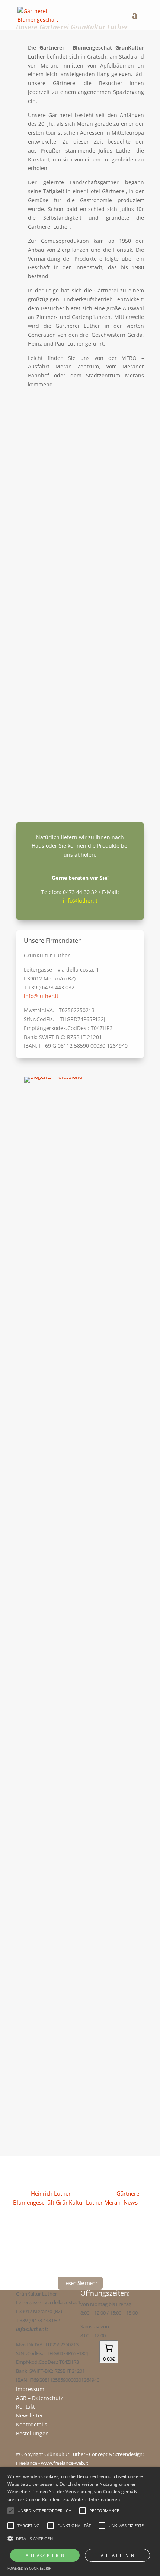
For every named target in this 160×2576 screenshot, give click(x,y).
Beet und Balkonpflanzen (73, 1969)
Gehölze (43, 2063)
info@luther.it (80, 900)
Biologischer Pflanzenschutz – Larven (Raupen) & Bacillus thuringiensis (80, 2171)
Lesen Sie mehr (80, 2283)
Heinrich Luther (51, 2193)
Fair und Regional (52, 617)
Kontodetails (32, 2424)
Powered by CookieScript (30, 2568)
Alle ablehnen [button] (117, 2555)
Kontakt (25, 2406)
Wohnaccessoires (60, 1491)
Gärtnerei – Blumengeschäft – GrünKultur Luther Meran (80, 517)
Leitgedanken (45, 713)
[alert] (80, 2522)
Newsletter (30, 2415)
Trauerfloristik (54, 1650)
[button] (80, 2539)
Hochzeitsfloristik (60, 1809)
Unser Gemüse (55, 1303)
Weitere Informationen (95, 2499)
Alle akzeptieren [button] (45, 2555)
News (131, 2202)
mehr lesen (35, 487)
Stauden (43, 1218)
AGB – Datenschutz (40, 2398)
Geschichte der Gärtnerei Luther (79, 407)
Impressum (30, 2389)
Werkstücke (50, 1397)
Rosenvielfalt (52, 1124)
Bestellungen (32, 2433)
